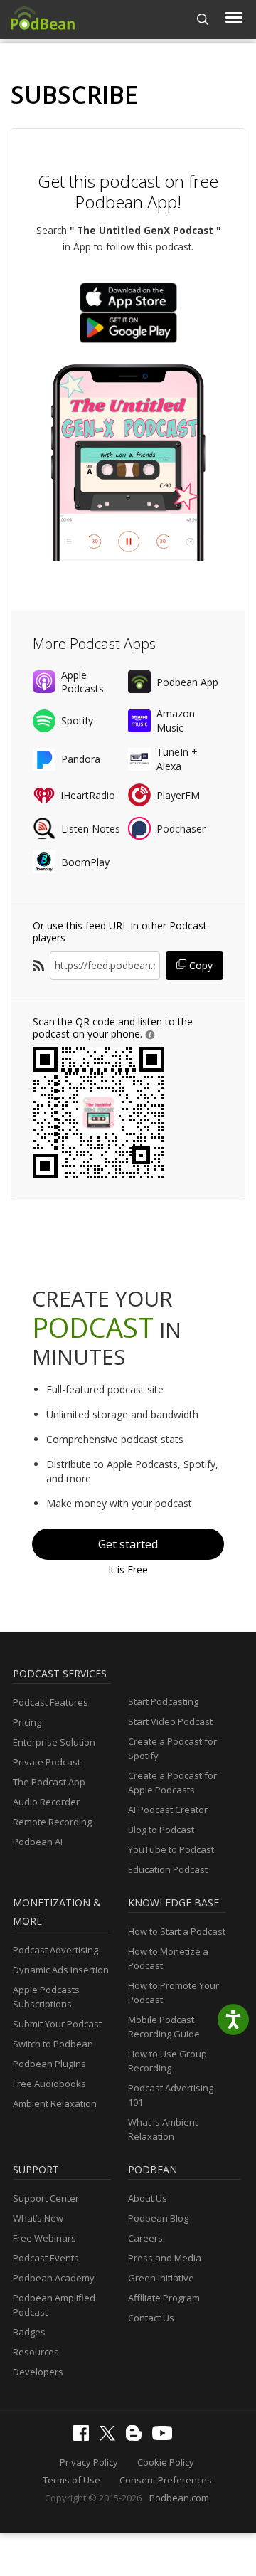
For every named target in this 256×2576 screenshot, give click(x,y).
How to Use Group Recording (167, 2061)
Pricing (27, 1722)
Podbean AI (38, 1842)
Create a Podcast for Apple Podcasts (172, 1783)
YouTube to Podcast (171, 1849)
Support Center (46, 2198)
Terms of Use (71, 2480)
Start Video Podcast (170, 1721)
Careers (145, 2238)
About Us (148, 2198)
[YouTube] (166, 2437)
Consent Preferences (166, 2480)
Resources (36, 2352)
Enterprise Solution (54, 1742)
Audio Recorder (46, 1802)
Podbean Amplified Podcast (54, 2305)
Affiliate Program (164, 2298)
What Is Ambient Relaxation (163, 2129)
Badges (29, 2332)
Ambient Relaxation (55, 2103)
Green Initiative (161, 2278)
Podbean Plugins (49, 2064)
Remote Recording (52, 1822)
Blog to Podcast (161, 1830)
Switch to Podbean (53, 2044)
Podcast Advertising (55, 1950)
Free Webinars (44, 2238)
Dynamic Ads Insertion (61, 1970)
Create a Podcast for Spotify (172, 1748)
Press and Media (165, 2258)
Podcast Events (46, 2258)
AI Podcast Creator (168, 1810)
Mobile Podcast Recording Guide (164, 2027)
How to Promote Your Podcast (174, 1992)
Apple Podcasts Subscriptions (46, 1997)
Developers (38, 2372)
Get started (128, 1544)
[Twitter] (111, 2437)
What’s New (38, 2218)
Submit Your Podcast (57, 2024)
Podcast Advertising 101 (171, 2095)
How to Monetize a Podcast (168, 1958)
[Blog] (137, 2437)
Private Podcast (47, 1762)
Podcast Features (50, 1702)
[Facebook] (85, 2437)
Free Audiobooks (49, 2084)
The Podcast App (49, 1782)
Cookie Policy (166, 2462)
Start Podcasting (163, 1701)
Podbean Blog (158, 2218)
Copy (199, 965)
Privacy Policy (89, 2462)
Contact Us (151, 2318)
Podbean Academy (54, 2278)
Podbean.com (179, 2498)
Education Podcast (168, 1869)
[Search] (203, 20)
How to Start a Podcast (177, 1931)
